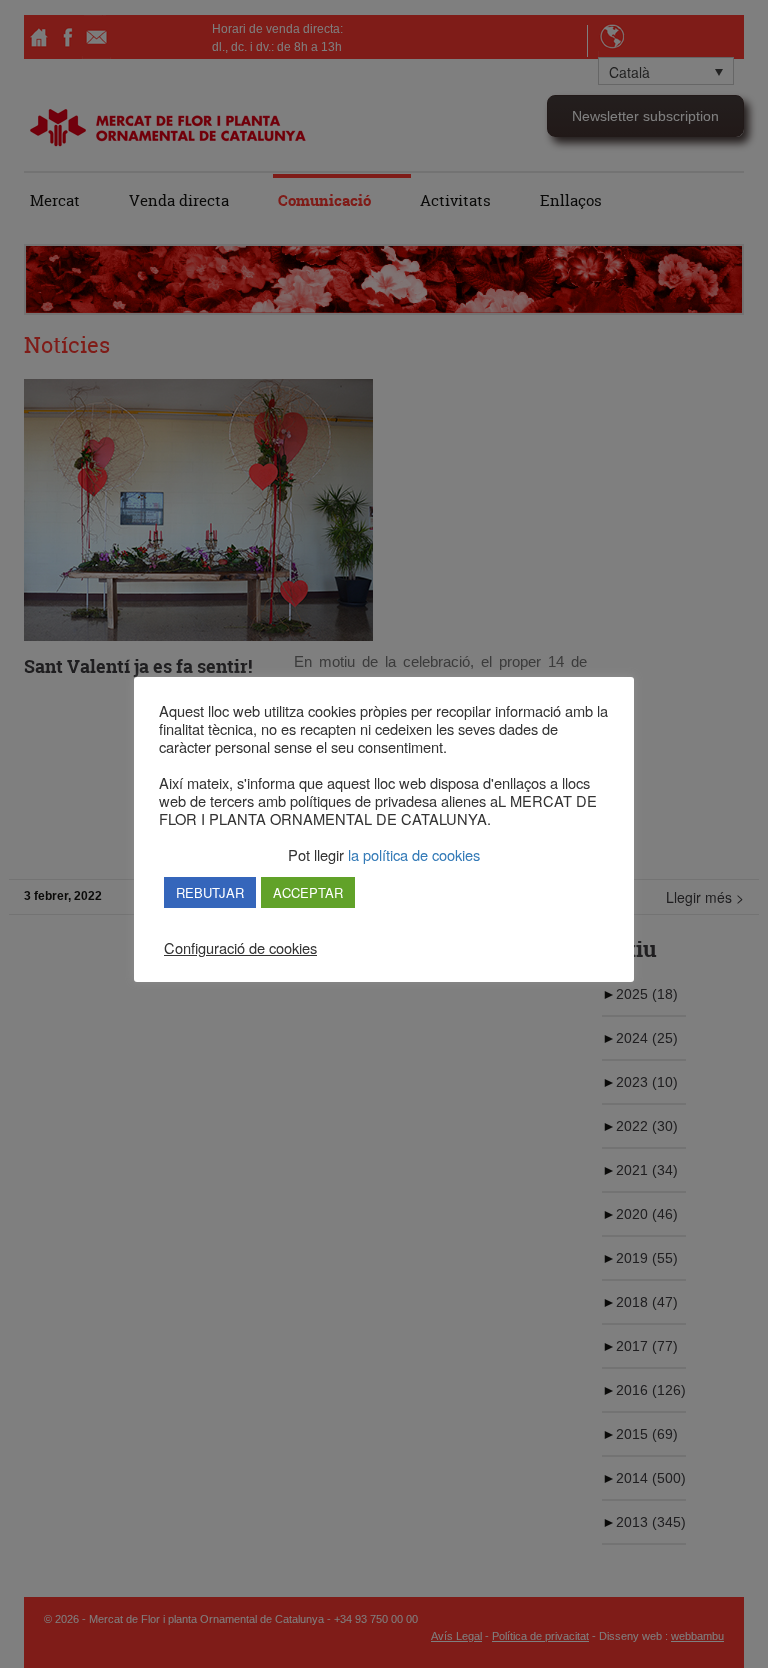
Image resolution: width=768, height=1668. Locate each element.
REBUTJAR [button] (210, 892)
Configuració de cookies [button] (240, 948)
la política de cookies (412, 854)
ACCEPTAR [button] (308, 892)
